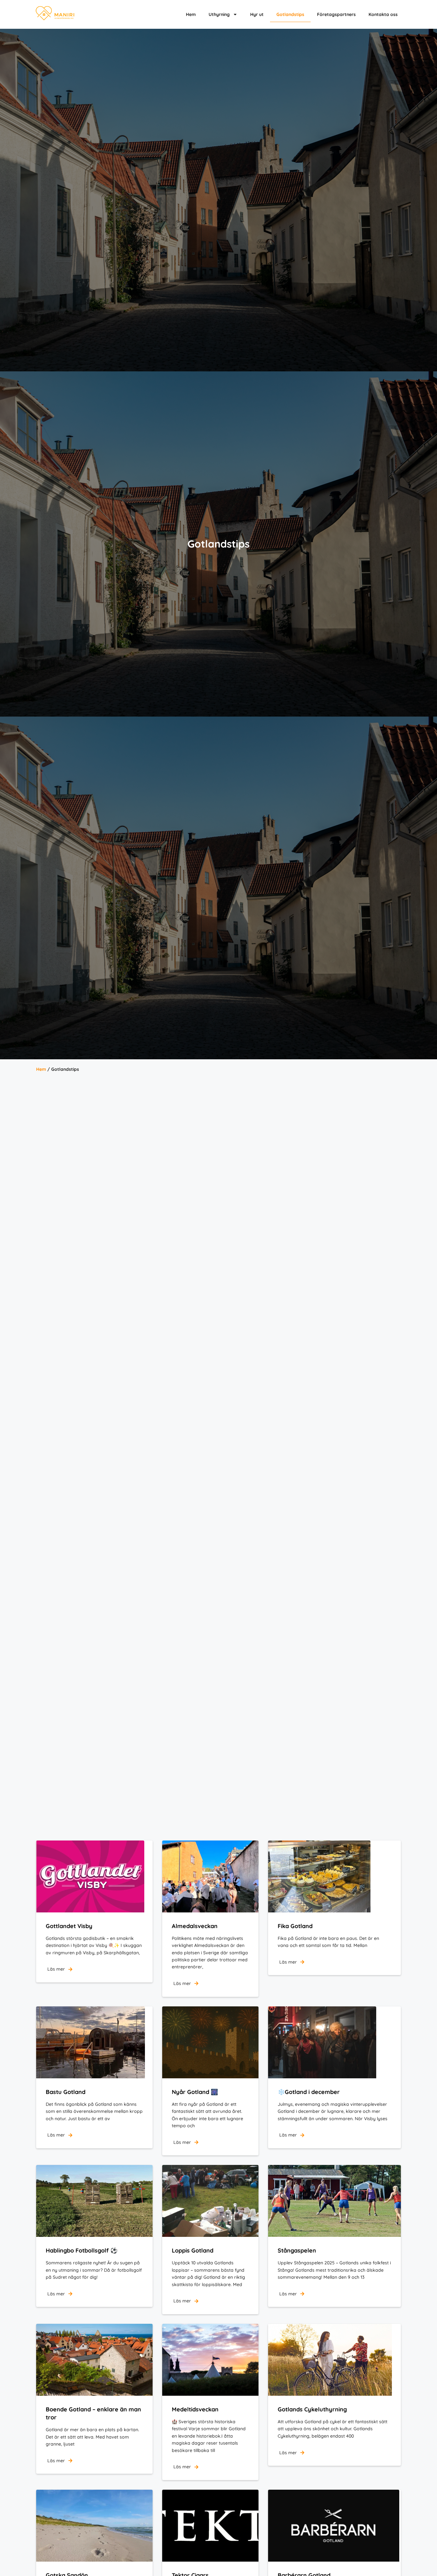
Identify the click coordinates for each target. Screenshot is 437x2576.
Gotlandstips (290, 14)
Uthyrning (219, 14)
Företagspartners (336, 14)
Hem (191, 14)
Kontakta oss (383, 14)
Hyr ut (257, 14)
